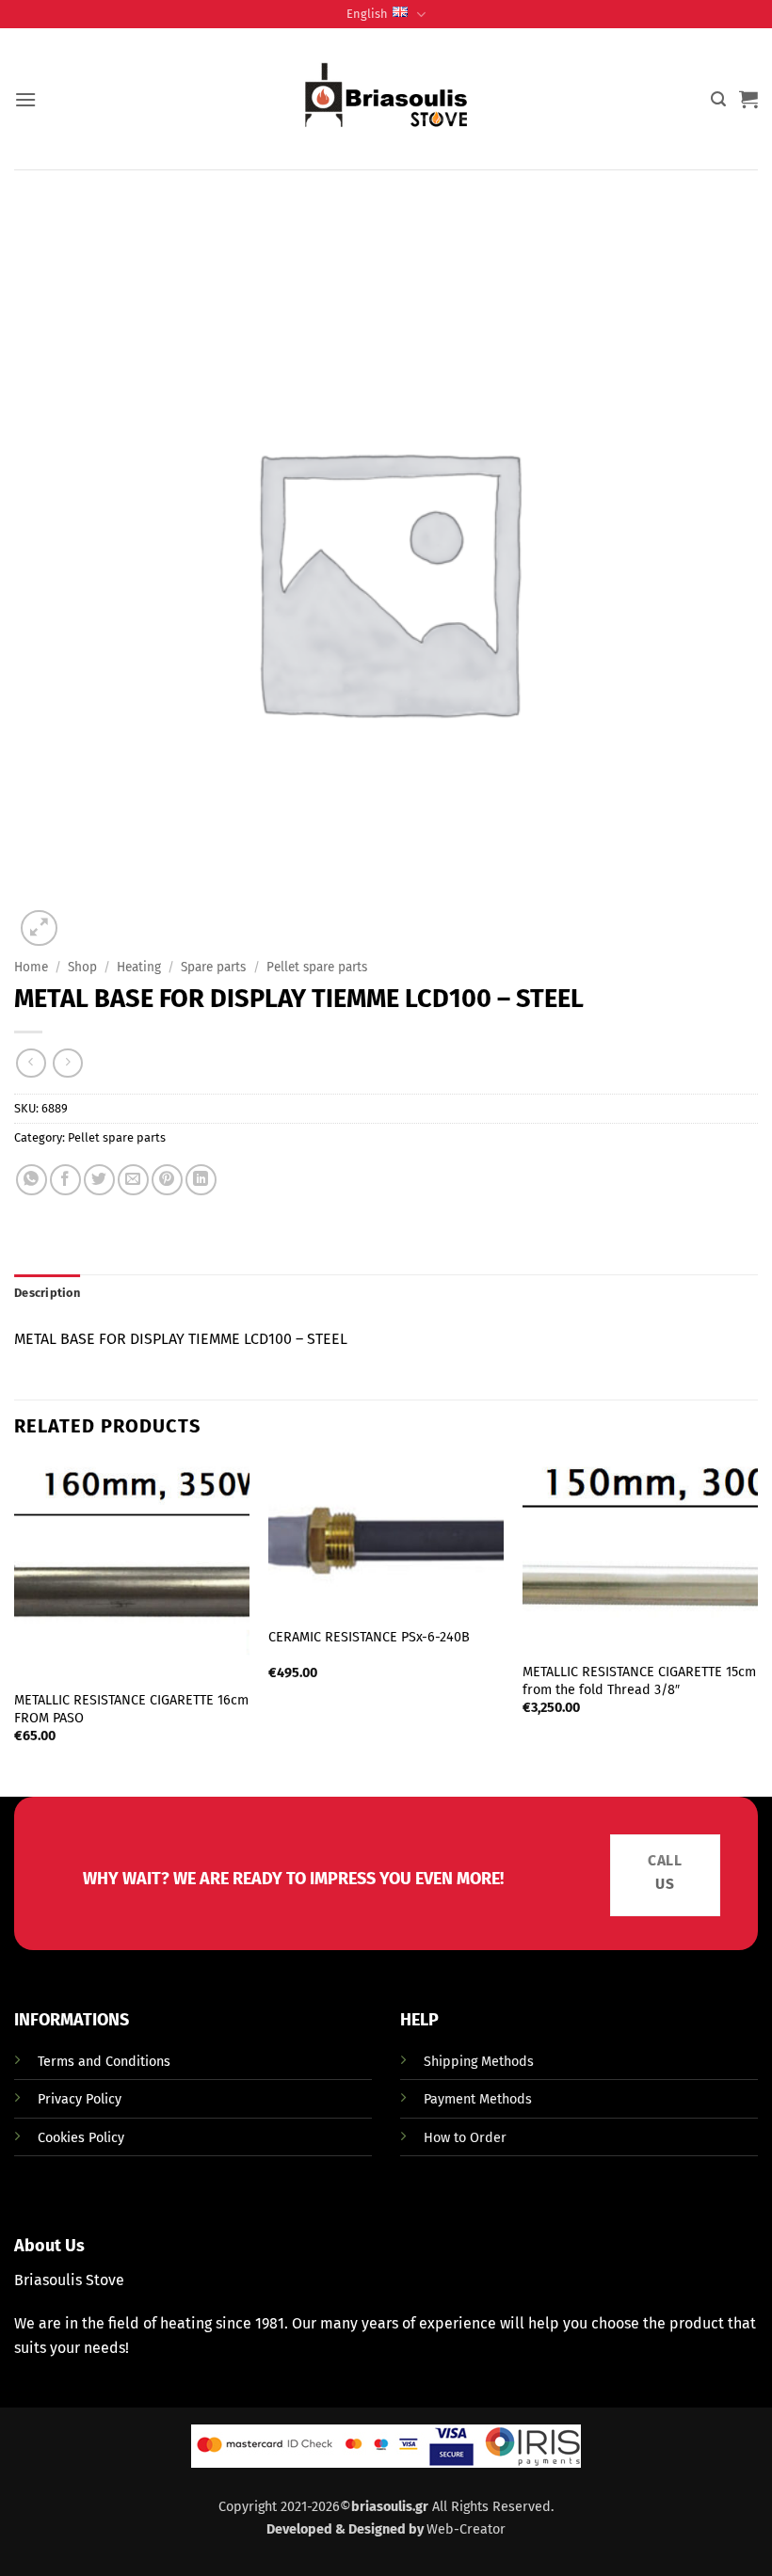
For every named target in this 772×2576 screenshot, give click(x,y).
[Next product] (31, 1063)
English (367, 14)
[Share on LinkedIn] (201, 1180)
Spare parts (213, 967)
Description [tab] (47, 1293)
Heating (139, 967)
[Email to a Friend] (133, 1180)
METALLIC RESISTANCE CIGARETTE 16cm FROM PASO (131, 1709)
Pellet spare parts (317, 967)
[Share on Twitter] (99, 1180)
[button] (25, 99)
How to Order (465, 2138)
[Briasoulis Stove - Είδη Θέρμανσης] (386, 99)
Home (31, 967)
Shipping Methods (479, 2062)
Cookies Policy (81, 2138)
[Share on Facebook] (65, 1180)
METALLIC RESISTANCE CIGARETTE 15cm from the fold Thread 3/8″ (639, 1681)
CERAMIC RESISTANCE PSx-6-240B (369, 1637)
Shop (82, 967)
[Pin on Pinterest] (167, 1180)
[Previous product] (67, 1063)
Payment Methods (478, 2099)
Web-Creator (466, 2529)
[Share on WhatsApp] (32, 1180)
